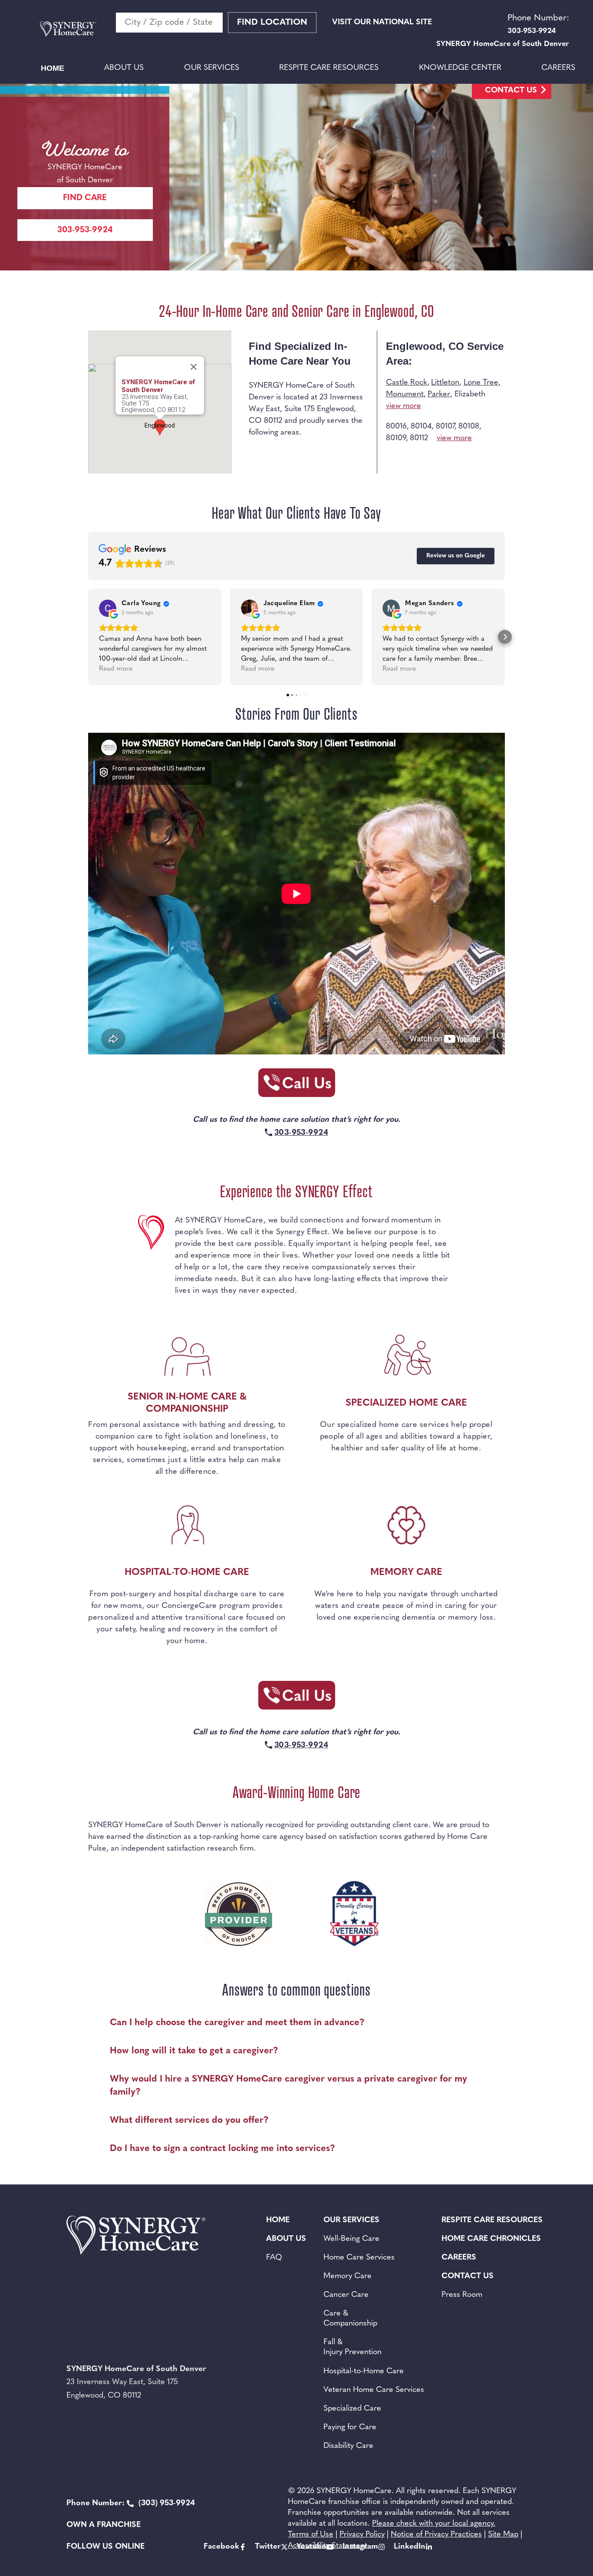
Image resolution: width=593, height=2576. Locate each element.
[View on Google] (108, 608)
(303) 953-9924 (131, 2504)
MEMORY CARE (406, 1573)
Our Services (212, 68)
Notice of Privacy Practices (436, 2535)
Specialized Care (352, 2409)
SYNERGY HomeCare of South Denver (158, 386)
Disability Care (348, 2446)
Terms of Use (311, 2535)
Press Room (462, 2295)
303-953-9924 (85, 230)
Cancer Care (346, 2295)
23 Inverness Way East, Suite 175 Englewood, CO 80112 (155, 404)
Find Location (272, 23)
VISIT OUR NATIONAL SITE (382, 23)
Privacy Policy (362, 2535)
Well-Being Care (351, 2239)
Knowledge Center (460, 68)
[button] (88, 637)
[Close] (194, 367)
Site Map (503, 2535)
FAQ (274, 2258)
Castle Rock (407, 383)
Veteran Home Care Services (374, 2390)
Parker (439, 395)
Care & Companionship (350, 2319)
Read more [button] (116, 669)
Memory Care (348, 2276)
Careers (558, 68)
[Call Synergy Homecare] (296, 1085)
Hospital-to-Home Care (364, 2372)
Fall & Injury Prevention (353, 2347)
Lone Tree (481, 383)
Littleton (445, 383)
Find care (85, 198)
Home (53, 68)
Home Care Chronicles (491, 2239)
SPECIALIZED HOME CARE (406, 1403)
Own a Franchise (104, 2525)
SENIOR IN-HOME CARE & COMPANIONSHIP (187, 1403)
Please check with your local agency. (434, 2524)
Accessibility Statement (328, 2546)
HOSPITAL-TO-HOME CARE (187, 1573)
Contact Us (511, 91)
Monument (405, 395)
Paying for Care (350, 2428)
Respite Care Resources (329, 68)
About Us (124, 68)
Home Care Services (359, 2258)
